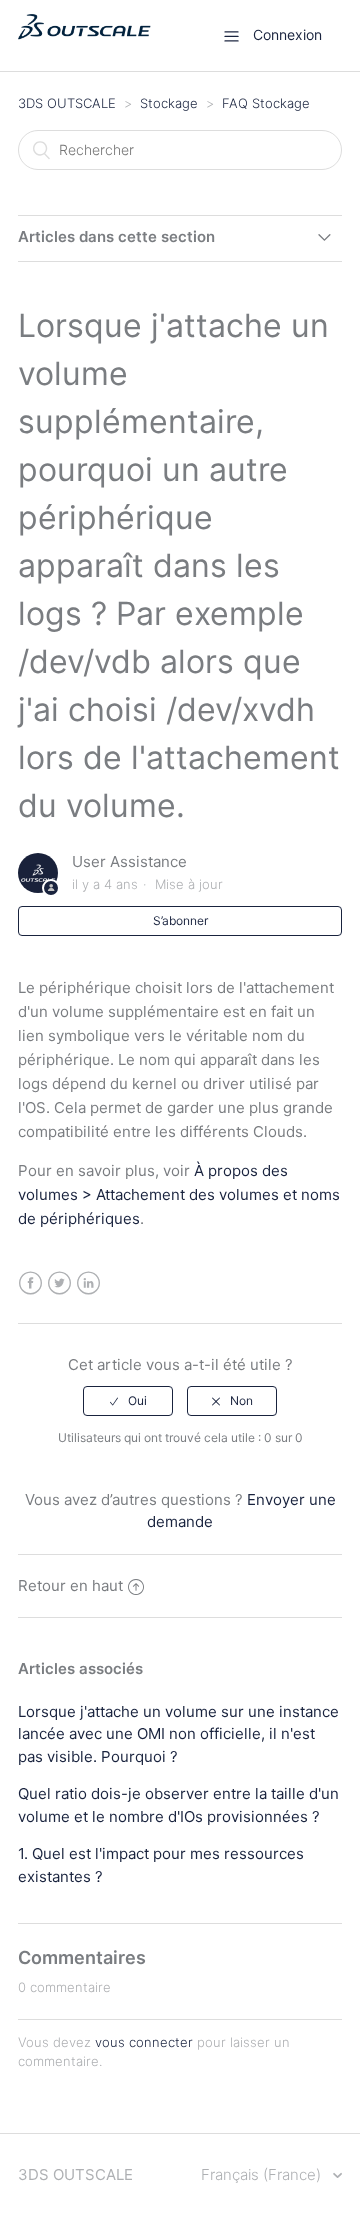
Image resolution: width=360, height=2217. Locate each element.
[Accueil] (84, 45)
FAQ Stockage (266, 103)
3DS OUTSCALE (67, 103)
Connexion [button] (287, 34)
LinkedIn (88, 1283)
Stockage (169, 103)
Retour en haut (70, 1585)
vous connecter (144, 2042)
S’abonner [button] (180, 920)
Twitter (59, 1283)
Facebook (30, 1283)
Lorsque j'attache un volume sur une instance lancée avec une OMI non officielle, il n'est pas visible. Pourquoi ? (178, 1734)
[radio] (128, 1401)
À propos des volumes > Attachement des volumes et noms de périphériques (179, 1194)
